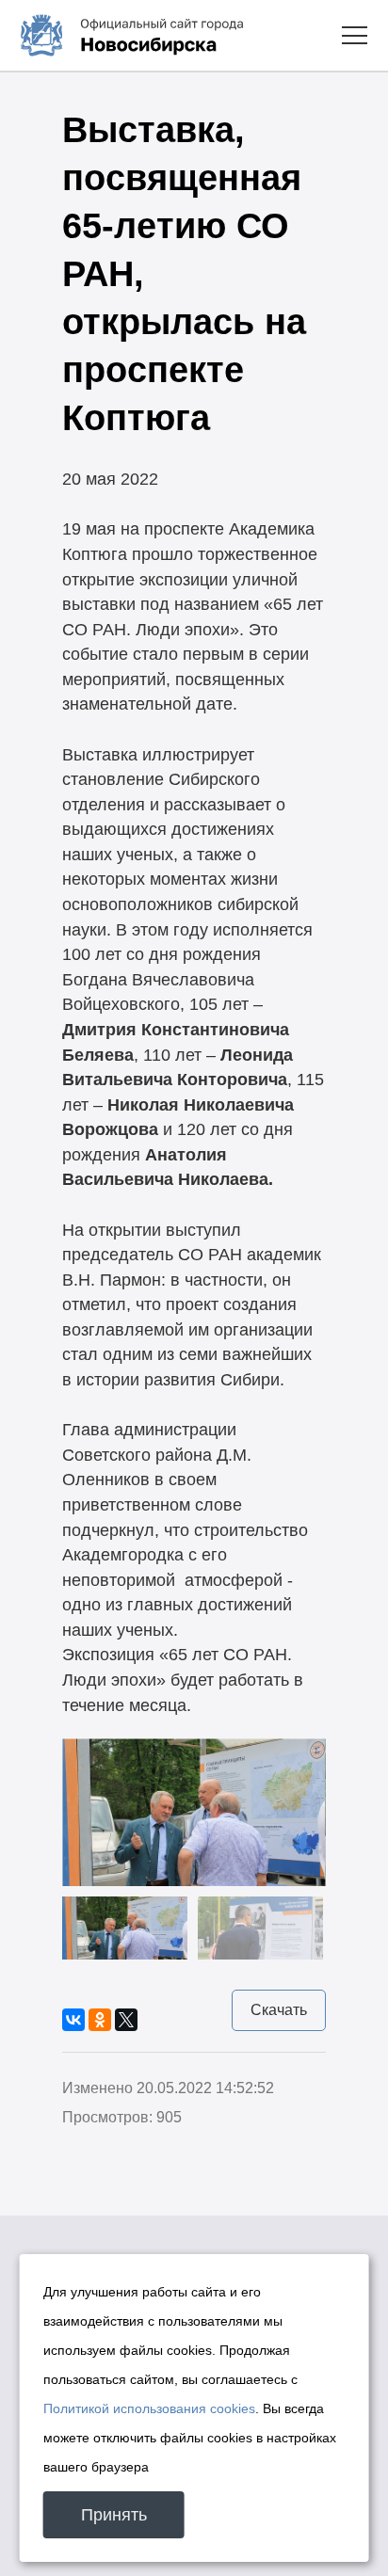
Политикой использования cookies (149, 2408)
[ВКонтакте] (73, 2020)
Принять (114, 2515)
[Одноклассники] (100, 2020)
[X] (126, 2020)
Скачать (279, 2010)
